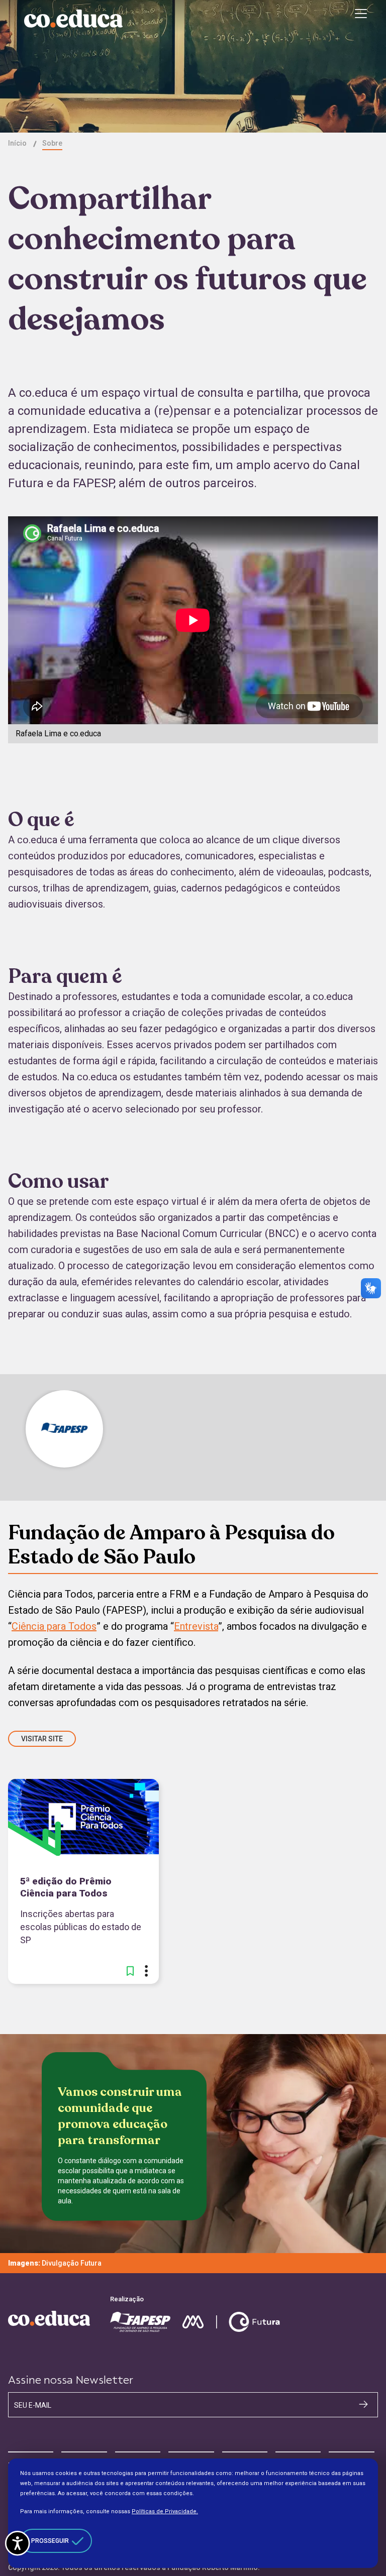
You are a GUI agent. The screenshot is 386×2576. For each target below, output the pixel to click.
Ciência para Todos (54, 1626)
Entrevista (196, 1626)
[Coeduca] (73, 19)
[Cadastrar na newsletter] (363, 2404)
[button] (130, 1971)
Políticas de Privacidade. (165, 2511)
